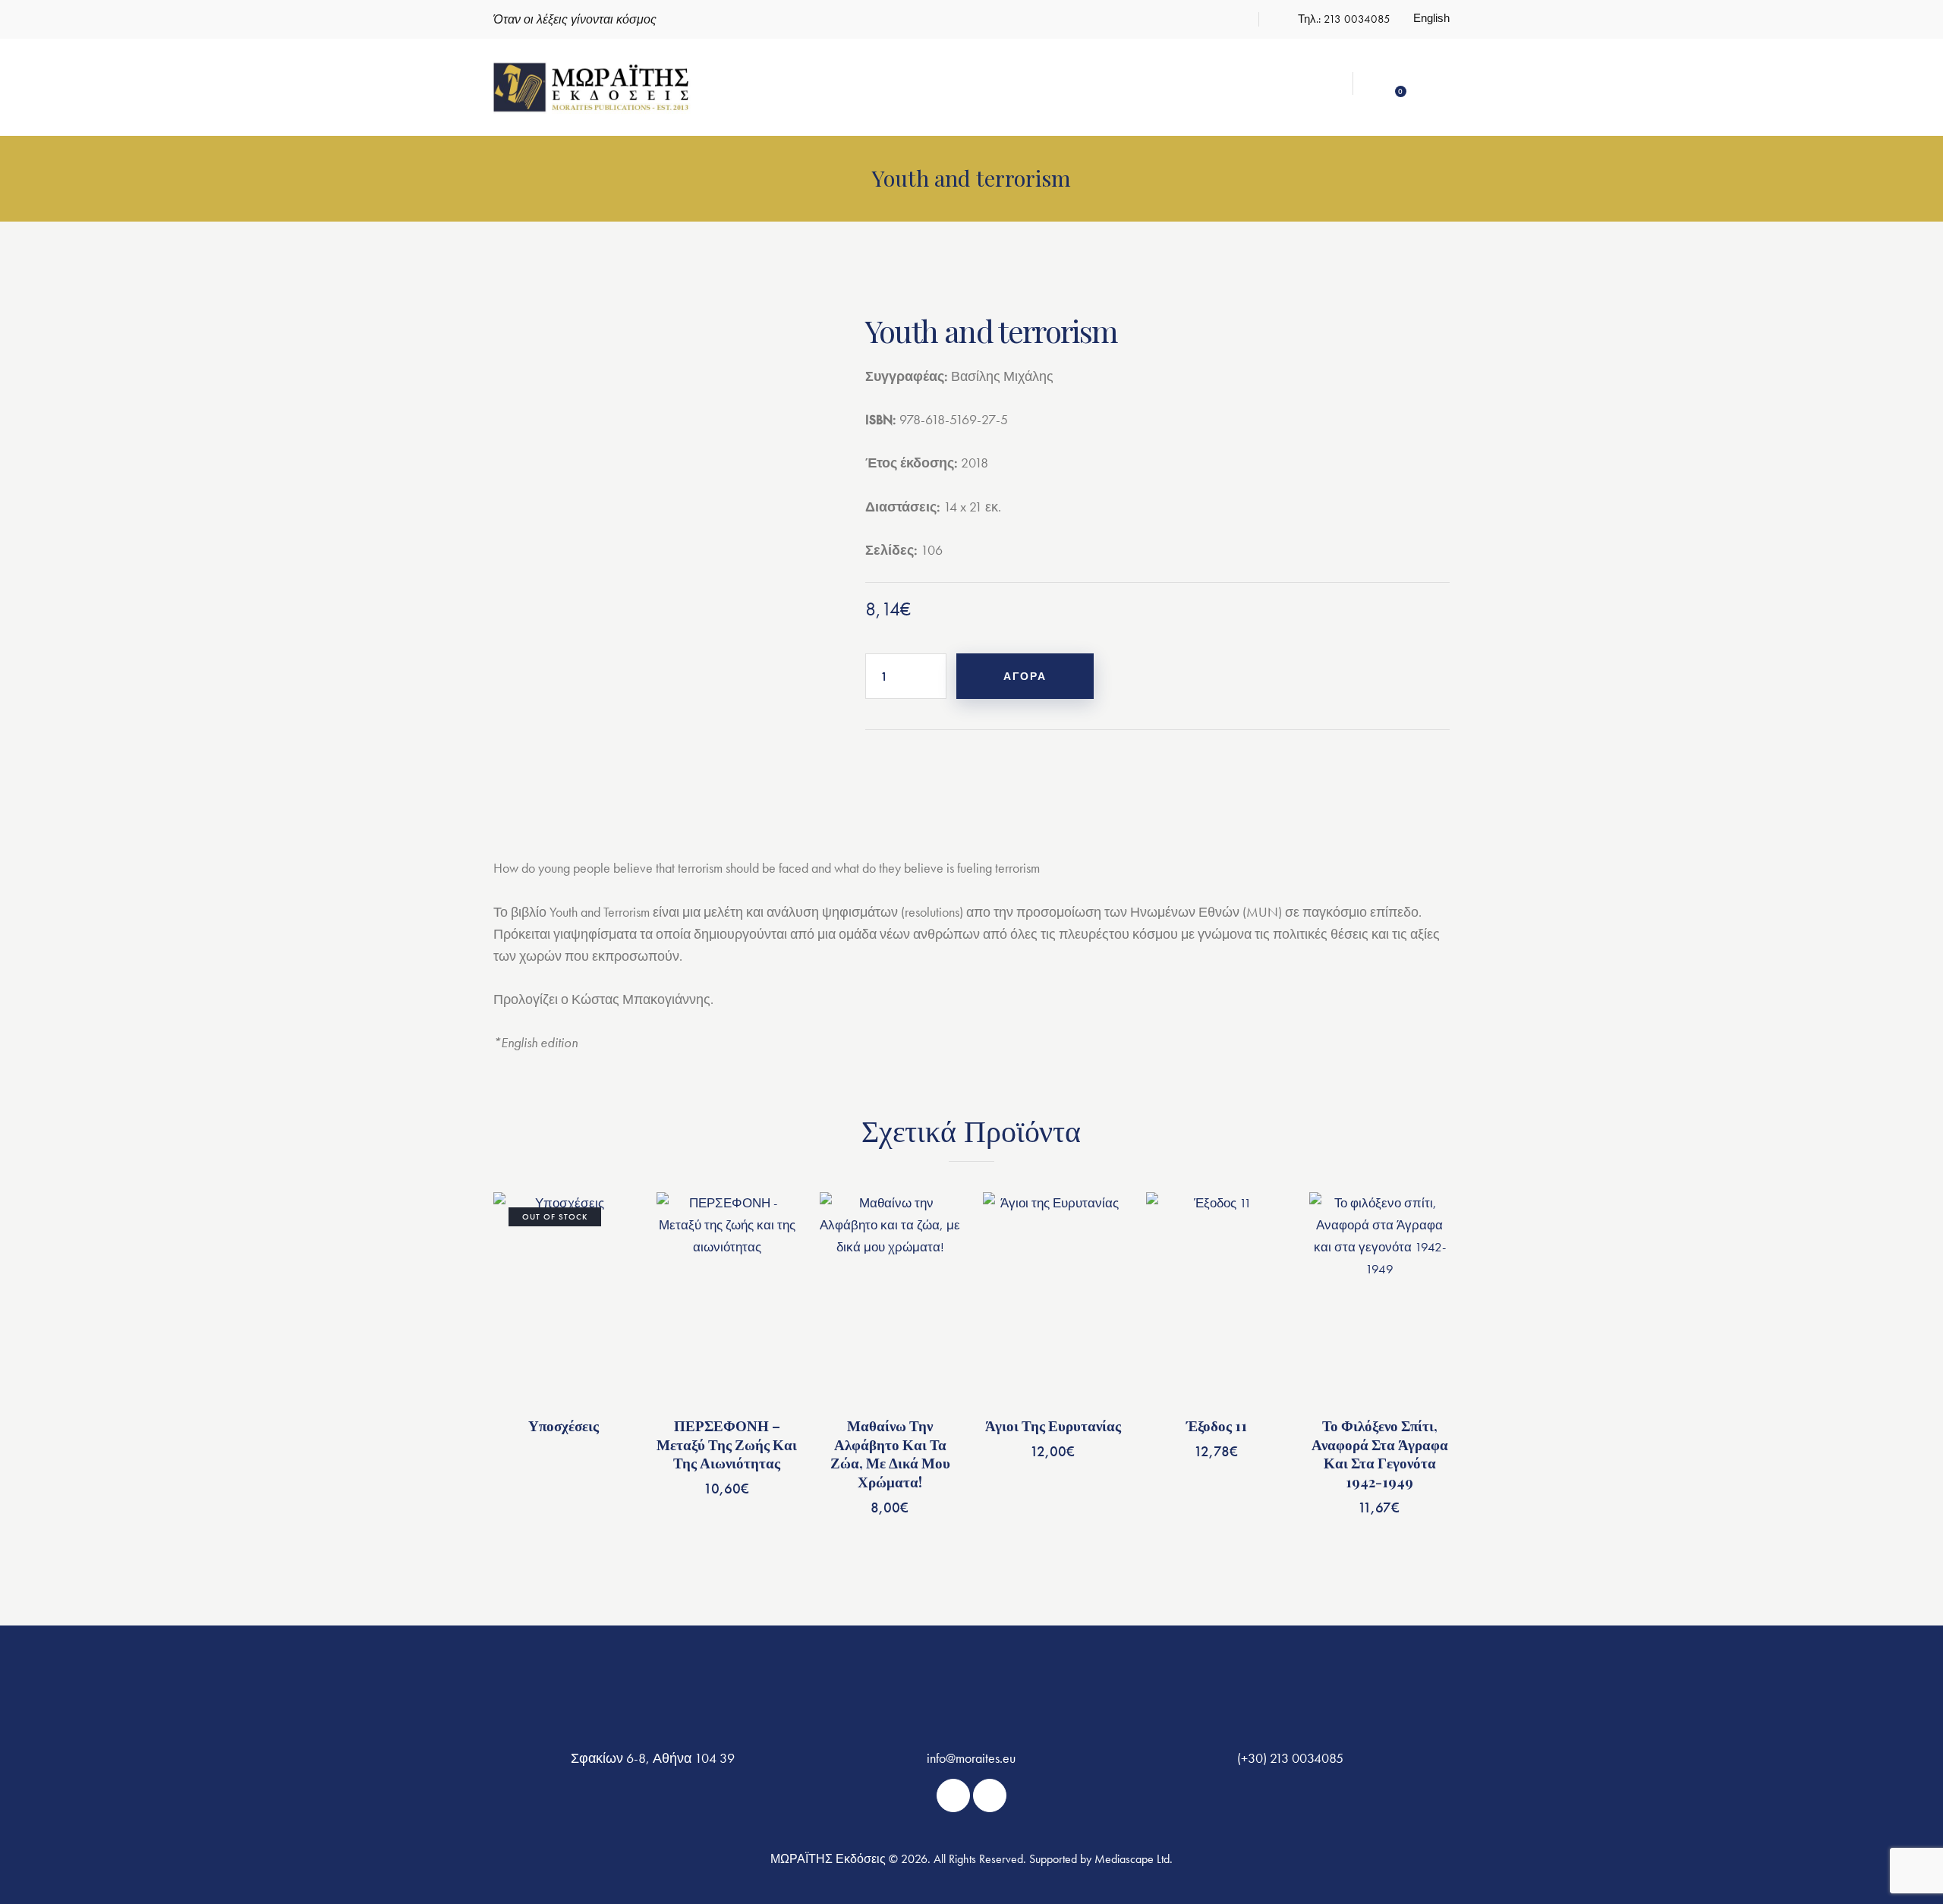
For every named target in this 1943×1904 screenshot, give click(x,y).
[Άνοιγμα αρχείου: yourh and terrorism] (657, 543)
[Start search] (1437, 86)
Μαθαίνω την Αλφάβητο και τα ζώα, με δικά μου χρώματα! (890, 1454)
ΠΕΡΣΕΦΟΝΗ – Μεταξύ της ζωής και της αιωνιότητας (727, 1444)
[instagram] (1229, 20)
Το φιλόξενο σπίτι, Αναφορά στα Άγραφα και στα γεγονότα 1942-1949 (1380, 1454)
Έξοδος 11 (1217, 1426)
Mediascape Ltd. (1134, 1859)
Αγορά (1025, 676)
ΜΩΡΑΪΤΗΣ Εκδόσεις (828, 1859)
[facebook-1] (1194, 20)
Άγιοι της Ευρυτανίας (1053, 1426)
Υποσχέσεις (564, 1426)
